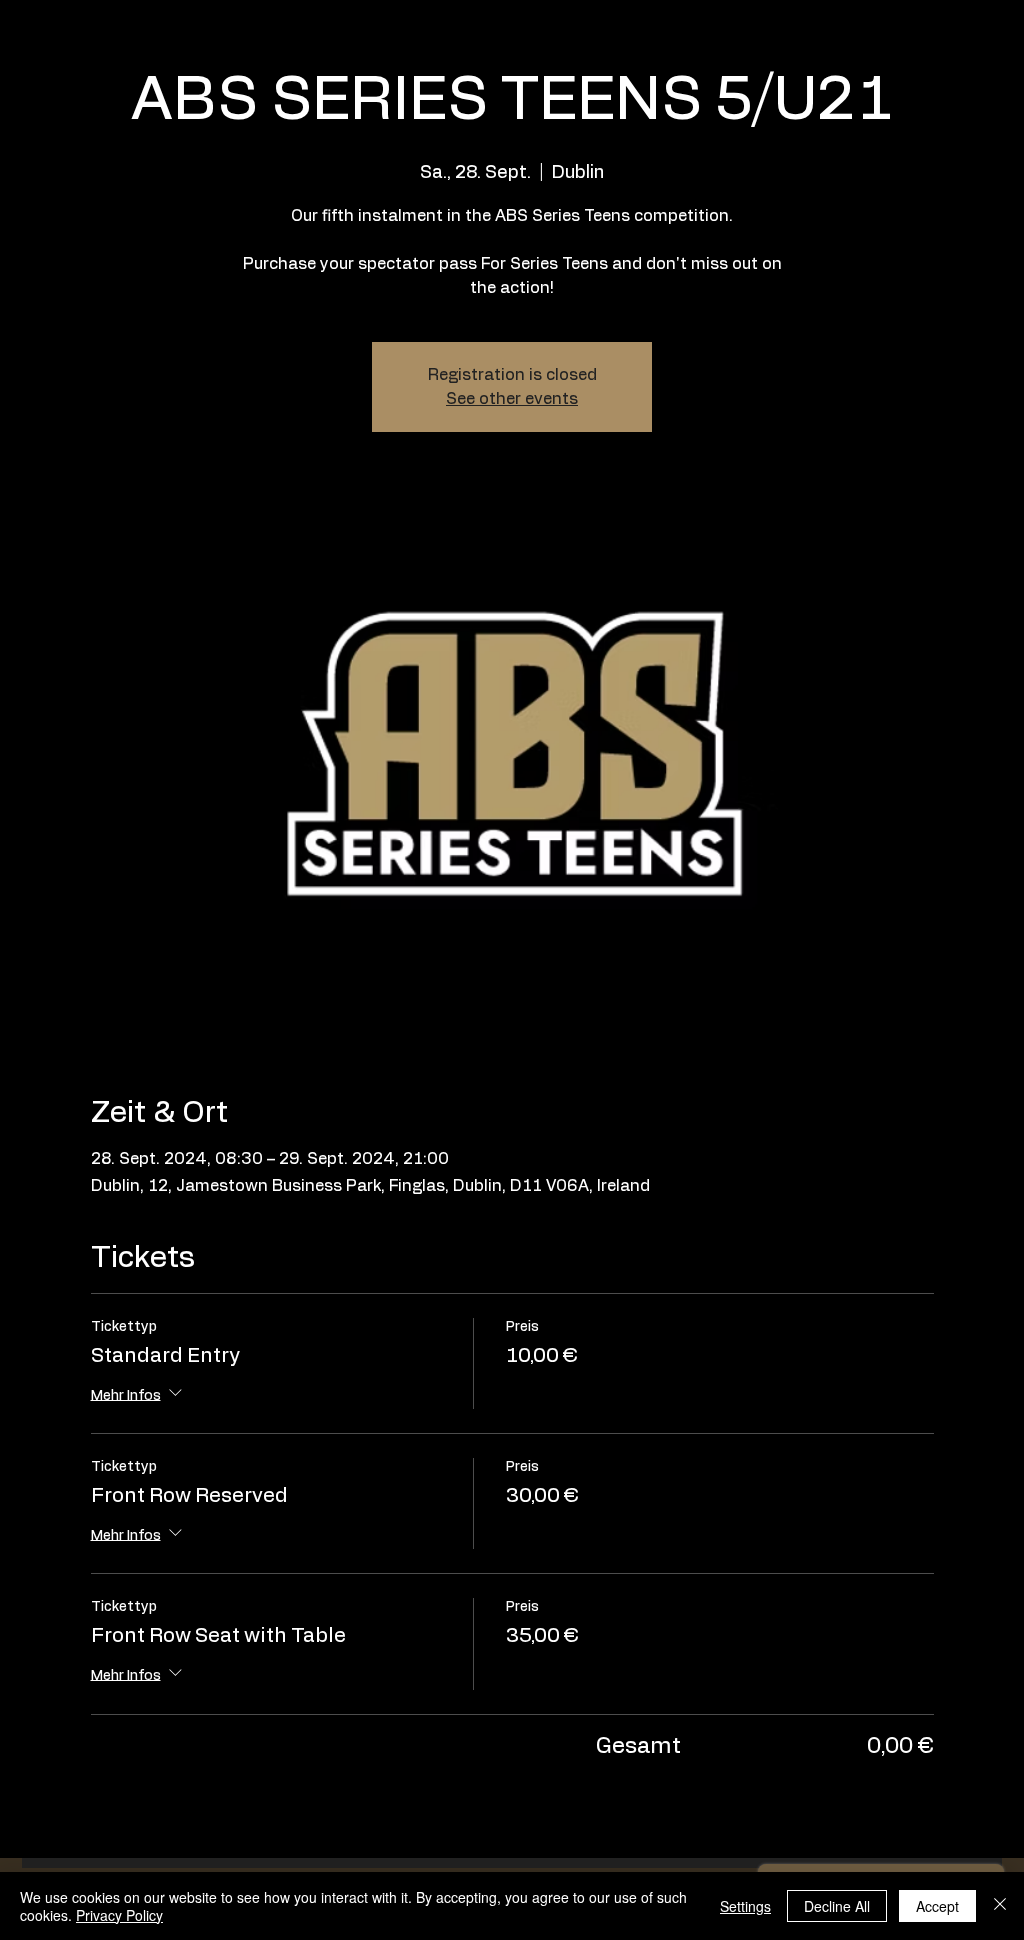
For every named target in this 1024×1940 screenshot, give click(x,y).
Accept (937, 1906)
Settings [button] (745, 1906)
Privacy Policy (119, 1915)
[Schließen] (1000, 1906)
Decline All (837, 1906)
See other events (512, 399)
